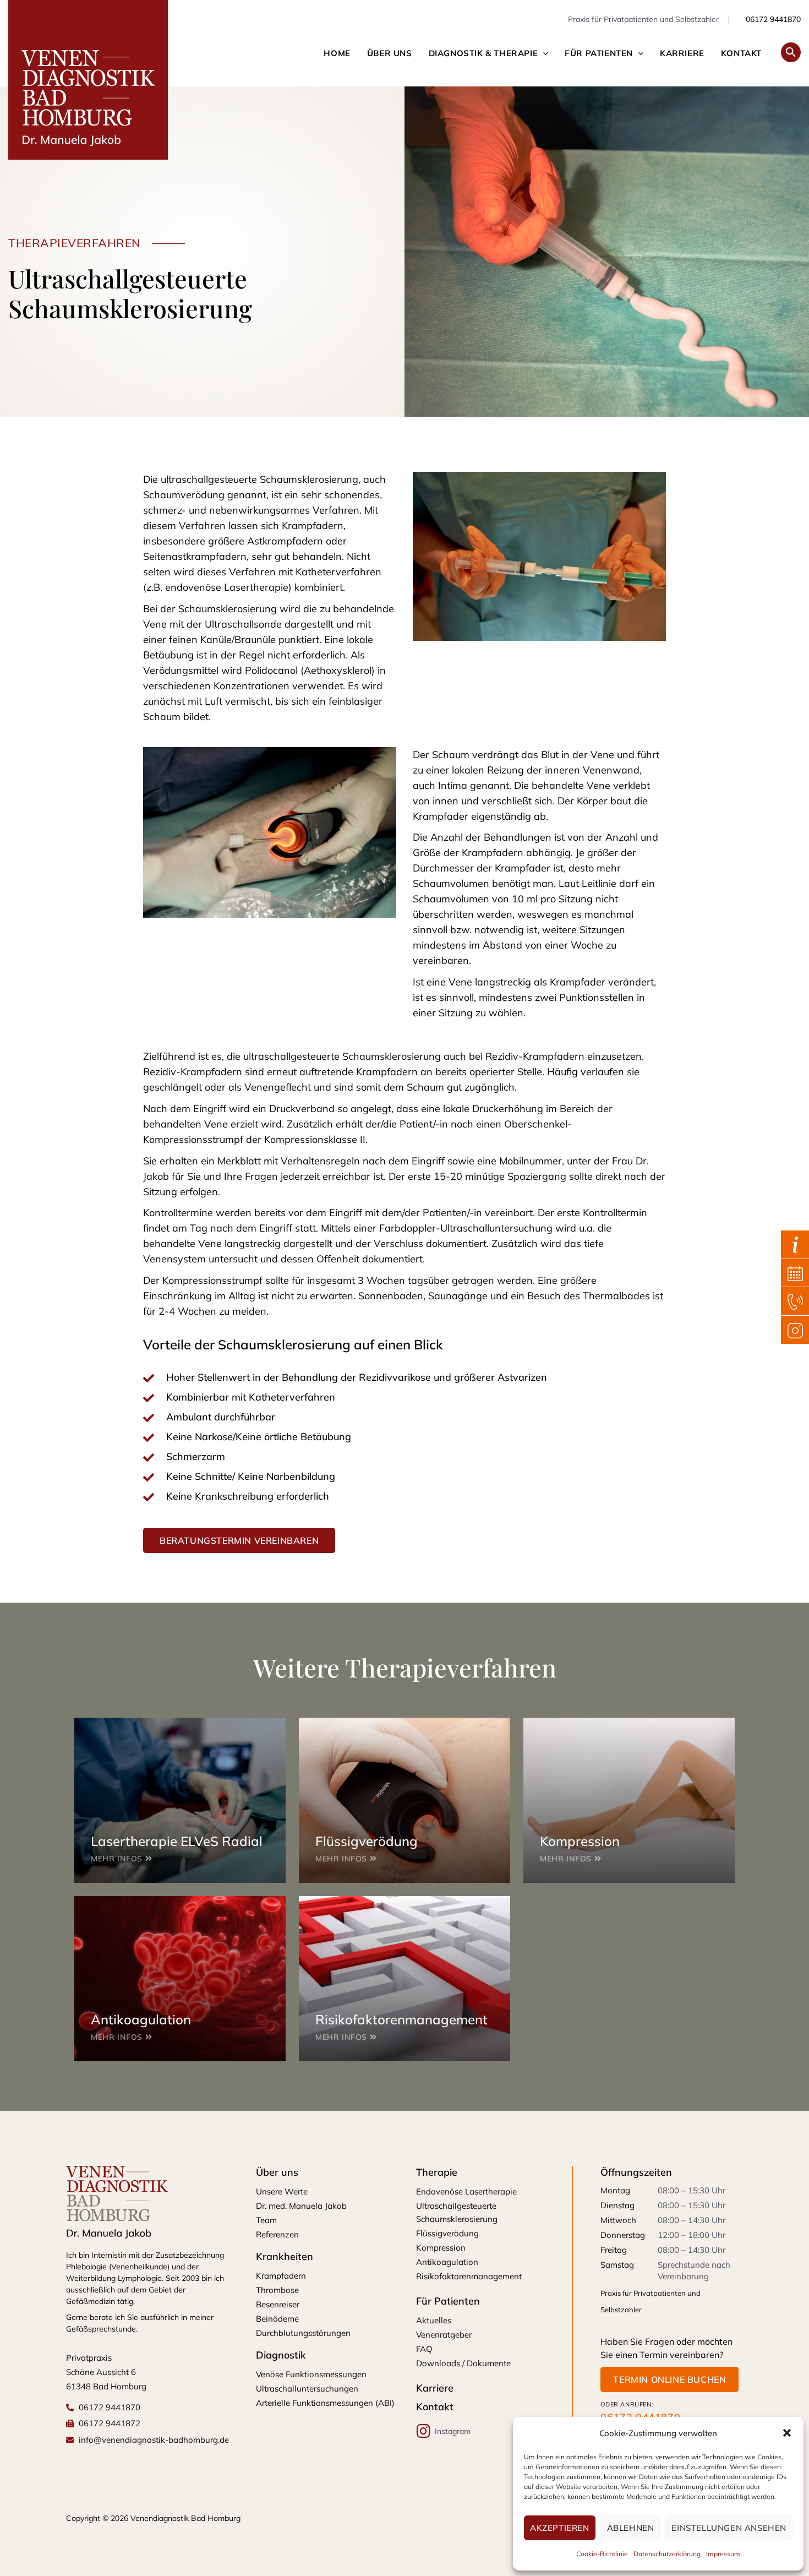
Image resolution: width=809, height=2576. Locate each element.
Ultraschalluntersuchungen (307, 2389)
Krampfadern (281, 2276)
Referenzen (277, 2234)
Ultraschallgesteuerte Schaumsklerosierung (457, 2212)
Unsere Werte (282, 2191)
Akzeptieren (560, 2528)
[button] (787, 2433)
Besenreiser (278, 2304)
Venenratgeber (444, 2335)
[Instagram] (424, 2431)
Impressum (723, 2554)
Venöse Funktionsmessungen (311, 2374)
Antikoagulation (447, 2262)
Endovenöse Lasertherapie (466, 2191)
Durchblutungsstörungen (303, 2333)
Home (337, 53)
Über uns (390, 53)
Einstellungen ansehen (729, 2528)
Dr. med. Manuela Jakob (301, 2206)
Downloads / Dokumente (463, 2363)
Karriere (682, 53)
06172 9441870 (772, 19)
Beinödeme (277, 2319)
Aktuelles (434, 2320)
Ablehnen (631, 2528)
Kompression (441, 2248)
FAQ (424, 2349)
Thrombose (277, 2290)
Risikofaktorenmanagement (469, 2276)
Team (266, 2220)
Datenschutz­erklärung (667, 2554)
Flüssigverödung (447, 2233)
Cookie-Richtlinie (602, 2554)
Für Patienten (599, 53)
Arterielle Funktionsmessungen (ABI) (325, 2403)
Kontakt (741, 53)
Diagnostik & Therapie (483, 53)
